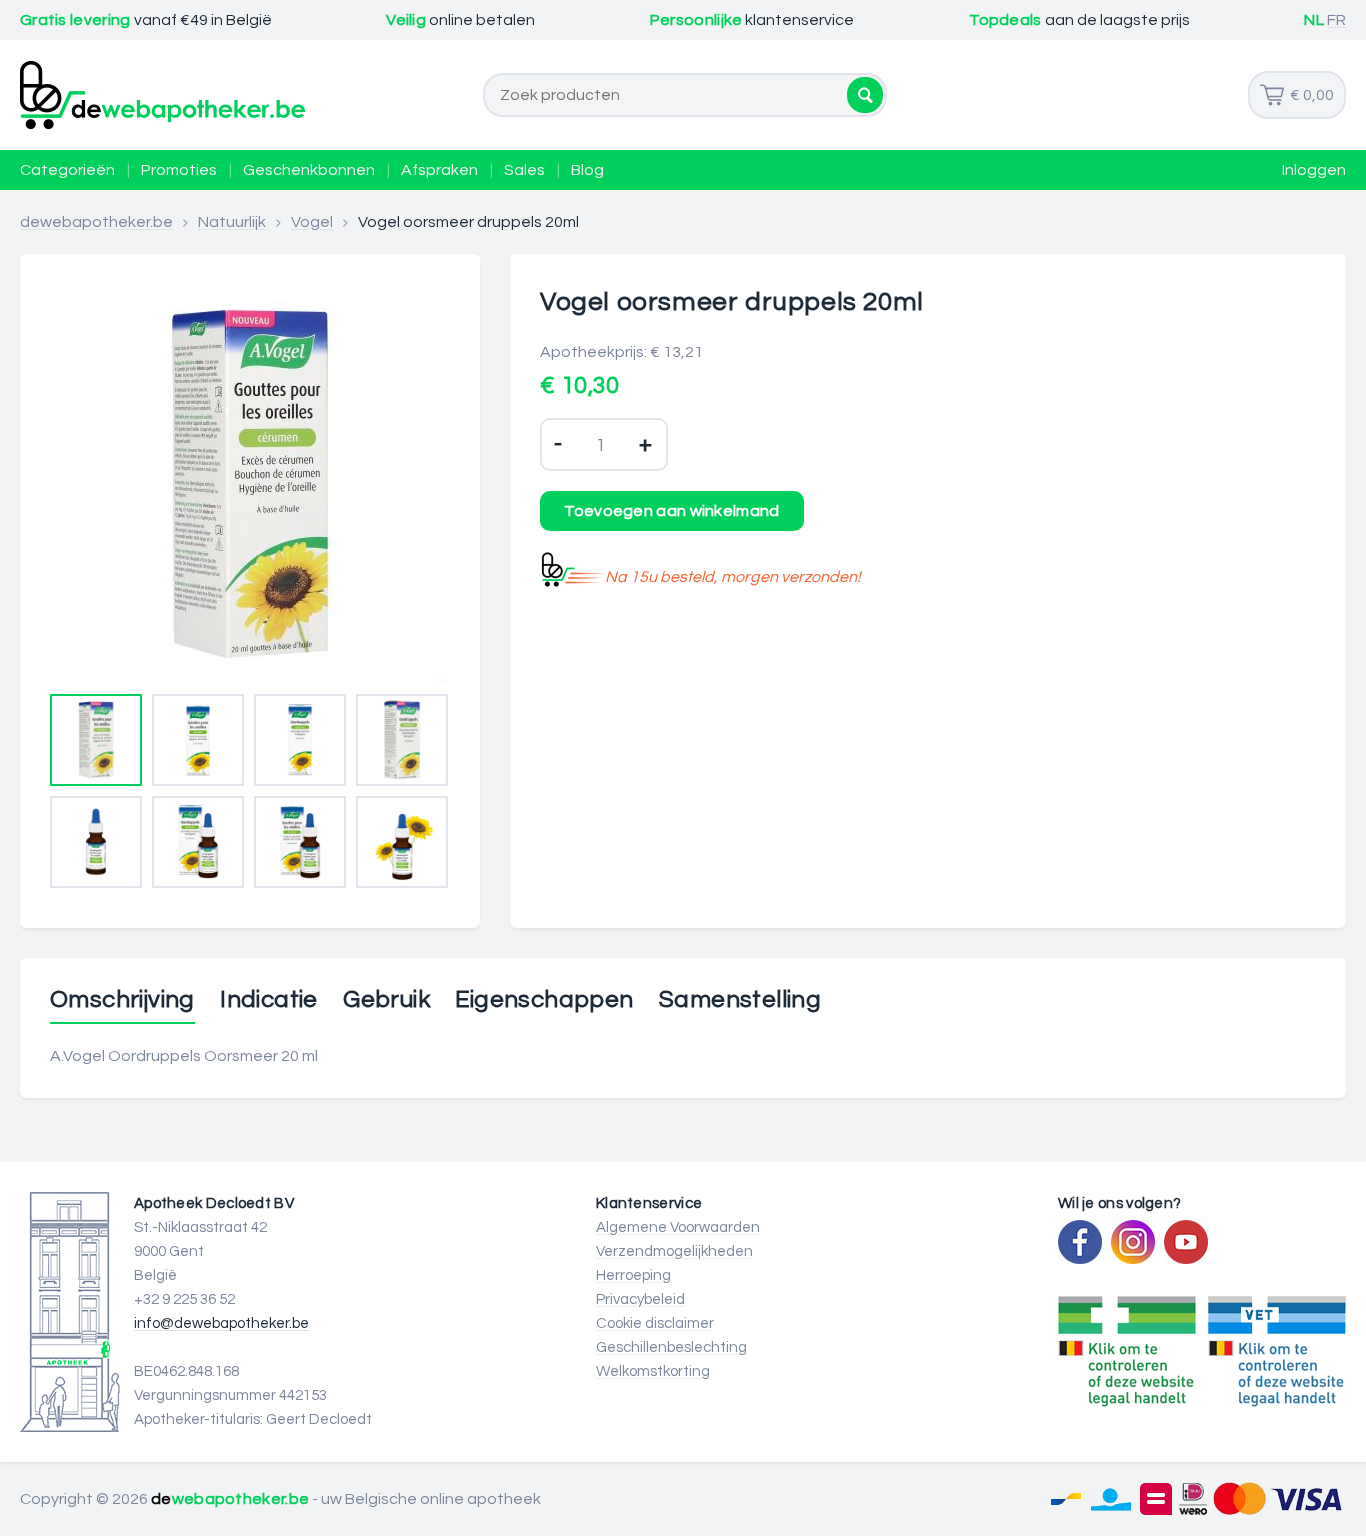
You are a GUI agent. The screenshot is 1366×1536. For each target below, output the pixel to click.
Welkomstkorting (653, 1371)
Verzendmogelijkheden (674, 1251)
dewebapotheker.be (96, 222)
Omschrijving (122, 1000)
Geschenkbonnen (309, 170)
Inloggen (1314, 170)
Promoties (179, 170)
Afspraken (439, 170)
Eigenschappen (544, 1000)
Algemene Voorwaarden (678, 1227)
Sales (524, 170)
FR (1336, 20)
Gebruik (386, 1000)
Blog (587, 170)
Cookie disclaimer (655, 1323)
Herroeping (633, 1275)
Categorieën (67, 170)
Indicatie (269, 1000)
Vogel (312, 222)
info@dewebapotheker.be (221, 1323)
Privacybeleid (640, 1299)
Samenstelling (740, 1000)
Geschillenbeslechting (671, 1347)
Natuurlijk (232, 222)
